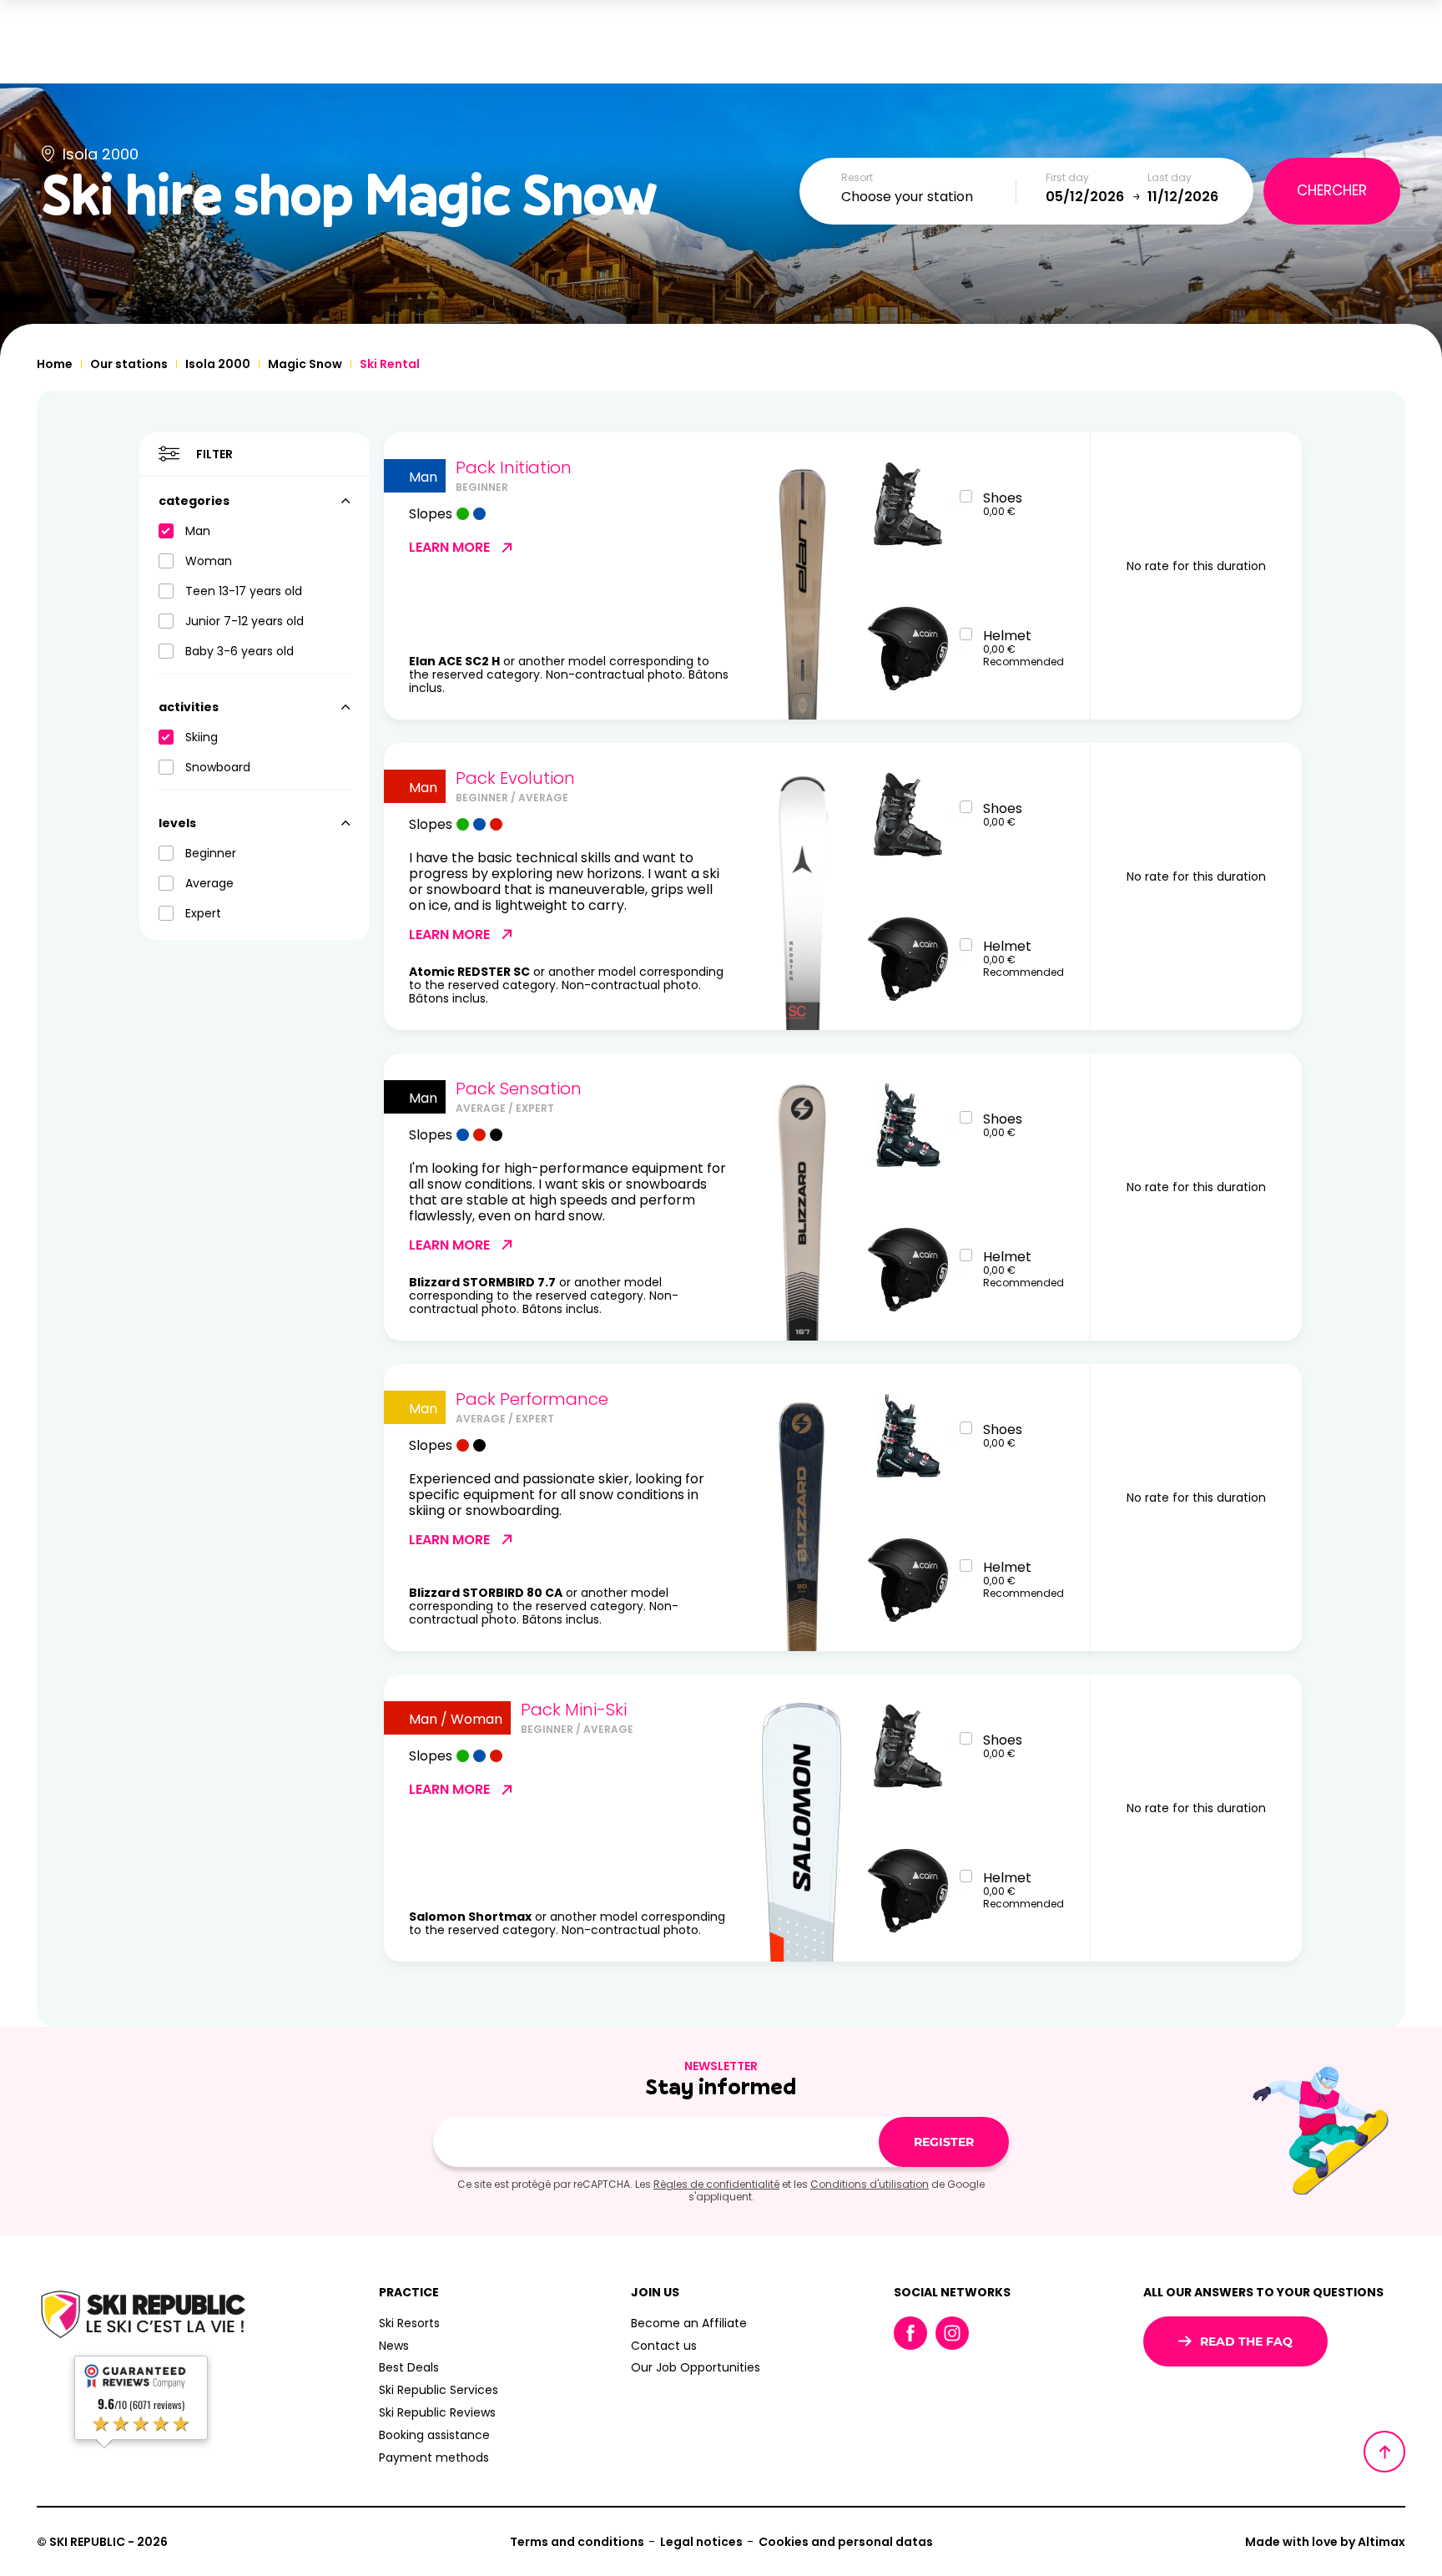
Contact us (664, 2346)
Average (209, 883)
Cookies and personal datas (846, 2542)
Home (55, 364)
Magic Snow (305, 364)
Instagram (952, 2333)
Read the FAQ (1246, 2341)
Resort (857, 178)
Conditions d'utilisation (870, 2184)
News (394, 2346)
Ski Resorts (409, 2323)
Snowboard (218, 767)
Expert (203, 913)
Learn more (449, 548)
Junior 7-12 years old (245, 621)
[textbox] (929, 197)
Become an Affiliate (689, 2323)
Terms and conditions (577, 2542)
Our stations (129, 364)
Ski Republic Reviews (437, 2412)
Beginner (211, 853)
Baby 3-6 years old (239, 651)
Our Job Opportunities (696, 2367)
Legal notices (701, 2542)
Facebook (910, 2333)
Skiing (202, 737)
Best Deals (409, 2367)
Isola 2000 (218, 364)
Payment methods (434, 2457)
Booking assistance (434, 2435)
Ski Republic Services (439, 2390)
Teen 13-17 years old (244, 591)
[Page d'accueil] (141, 2316)
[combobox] (929, 197)
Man (198, 531)
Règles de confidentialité (716, 2184)
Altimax (1381, 2542)
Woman (209, 561)
